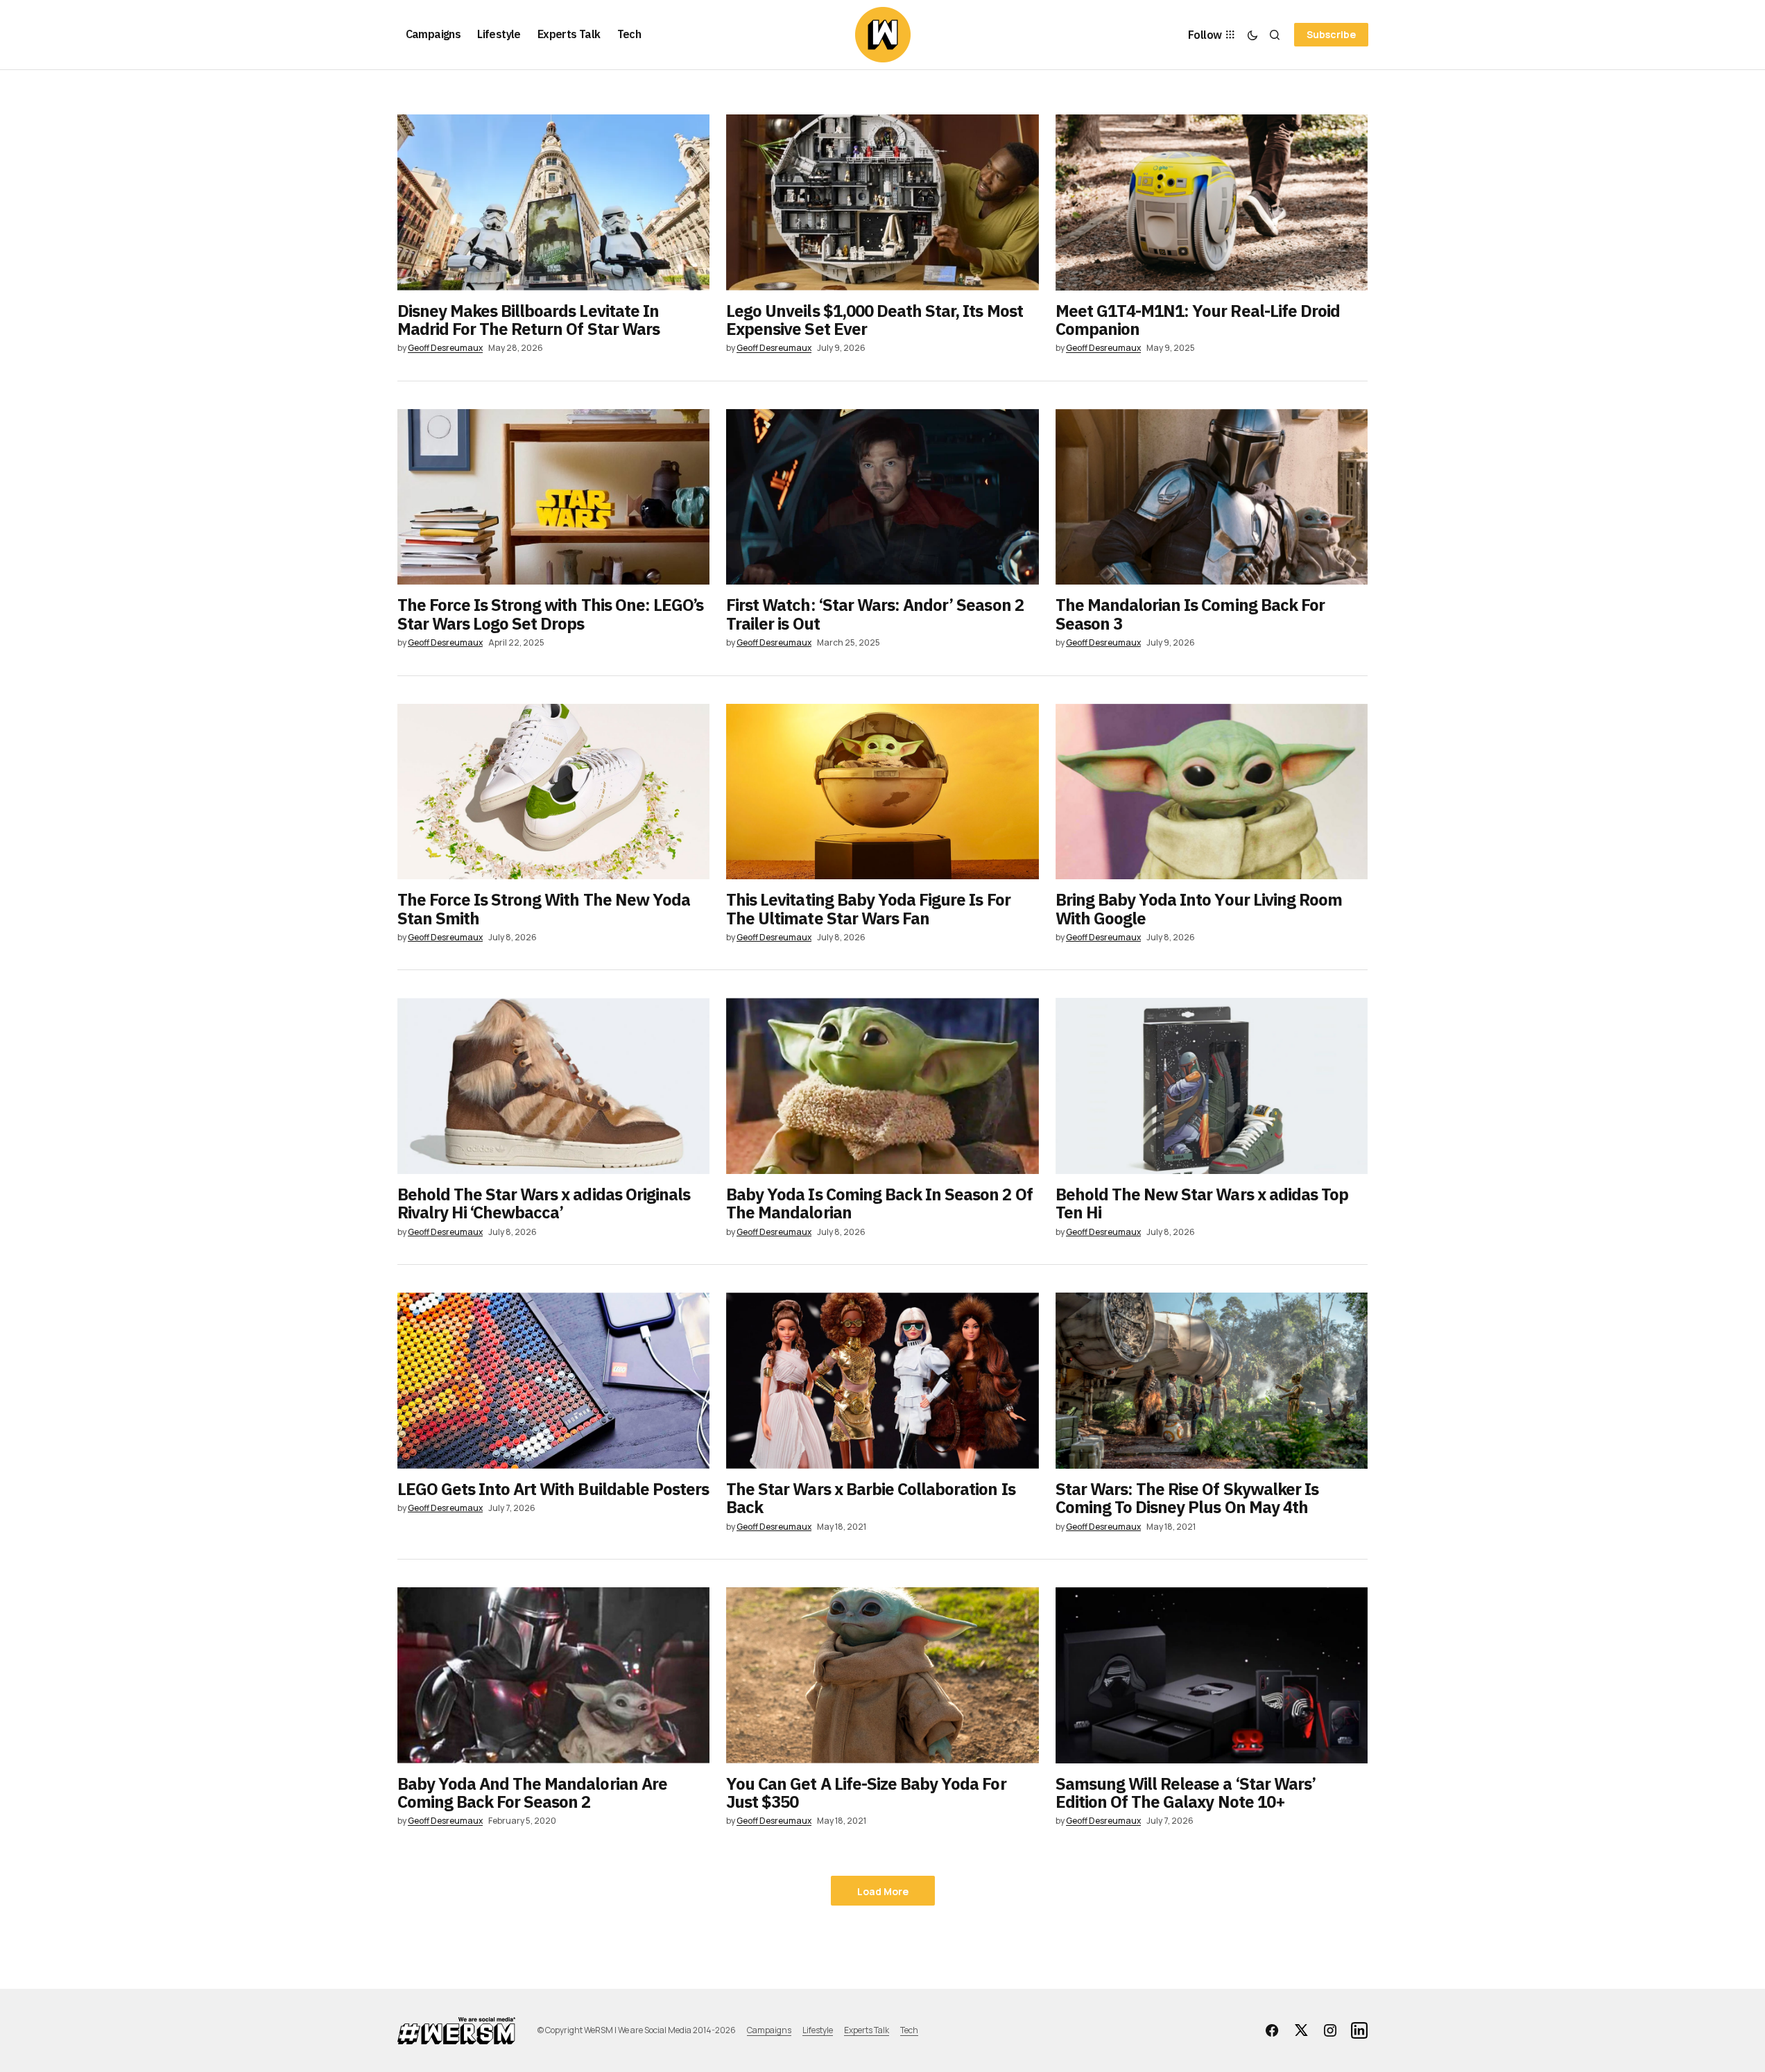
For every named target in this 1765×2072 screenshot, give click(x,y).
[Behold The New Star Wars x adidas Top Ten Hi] (1212, 1086)
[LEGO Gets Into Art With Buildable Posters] (554, 1381)
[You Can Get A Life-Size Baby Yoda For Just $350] (882, 1675)
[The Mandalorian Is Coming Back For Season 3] (1212, 497)
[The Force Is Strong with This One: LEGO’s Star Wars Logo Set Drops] (554, 497)
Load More (883, 1891)
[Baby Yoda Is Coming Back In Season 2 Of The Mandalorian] (882, 1086)
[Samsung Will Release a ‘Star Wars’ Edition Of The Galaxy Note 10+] (1212, 1675)
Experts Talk (867, 2030)
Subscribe (1331, 34)
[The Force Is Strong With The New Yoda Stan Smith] (554, 792)
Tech (909, 2030)
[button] (1252, 35)
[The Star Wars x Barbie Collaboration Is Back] (882, 1381)
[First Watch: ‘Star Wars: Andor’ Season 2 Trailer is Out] (882, 497)
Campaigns (769, 2030)
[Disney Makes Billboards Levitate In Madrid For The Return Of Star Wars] (554, 202)
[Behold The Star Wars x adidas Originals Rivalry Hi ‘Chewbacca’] (554, 1086)
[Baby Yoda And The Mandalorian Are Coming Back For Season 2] (554, 1675)
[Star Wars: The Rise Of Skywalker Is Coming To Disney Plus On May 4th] (1212, 1381)
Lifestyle (818, 2030)
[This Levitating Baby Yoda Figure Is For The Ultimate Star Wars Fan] (882, 792)
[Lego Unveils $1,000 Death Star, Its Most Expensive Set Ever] (882, 202)
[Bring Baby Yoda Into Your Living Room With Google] (1212, 792)
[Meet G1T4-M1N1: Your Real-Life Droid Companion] (1212, 202)
